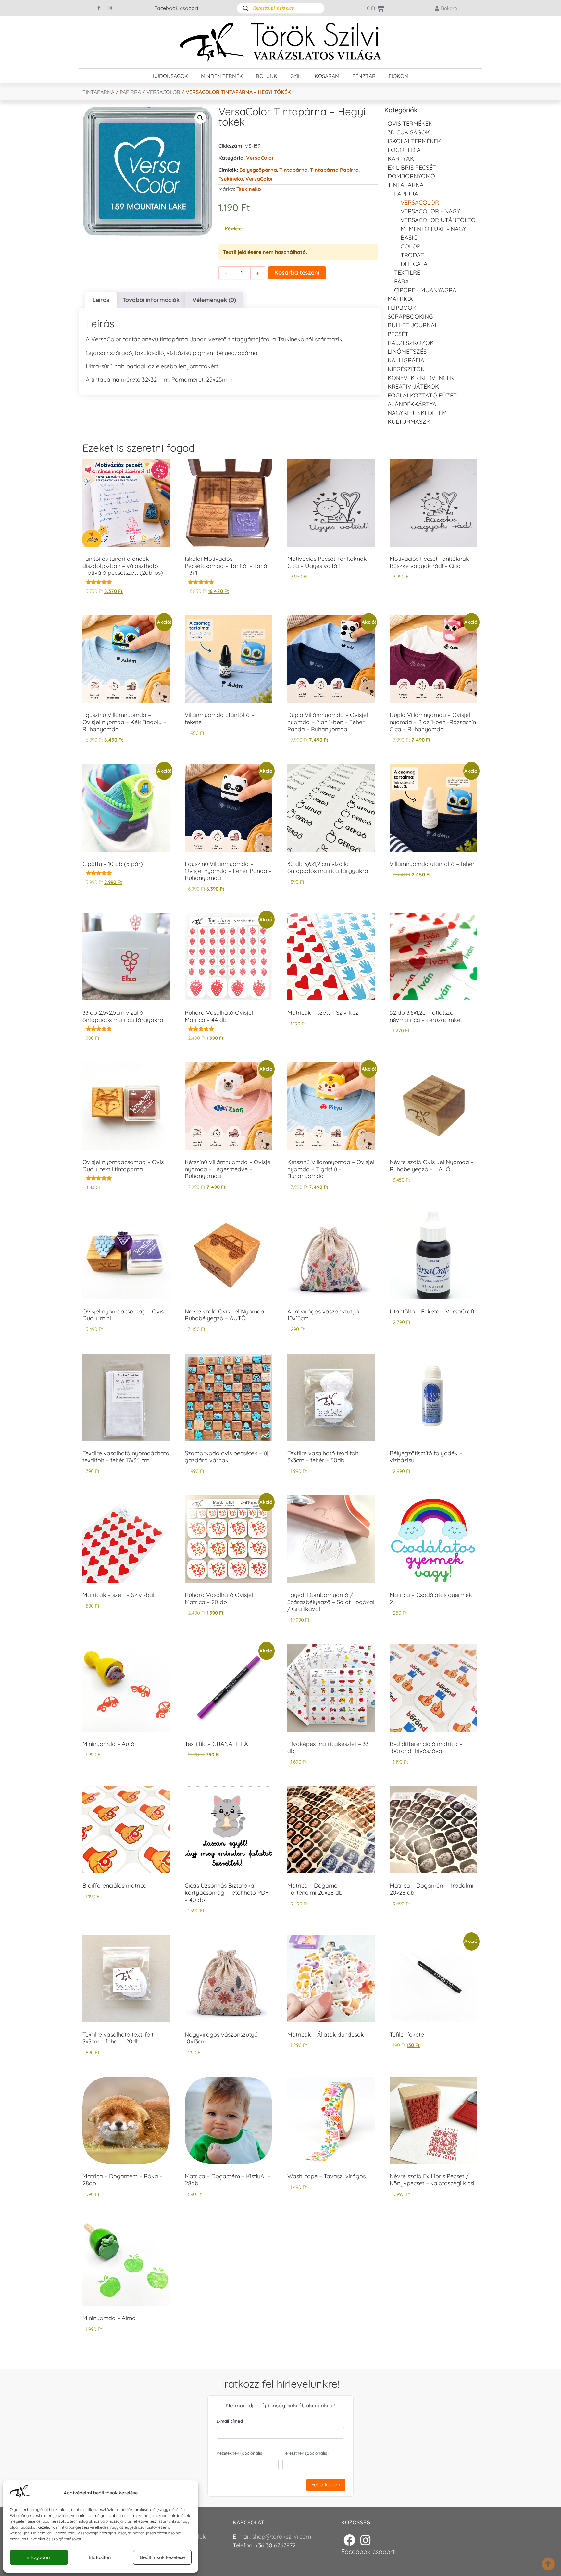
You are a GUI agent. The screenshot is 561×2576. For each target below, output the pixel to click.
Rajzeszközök (411, 343)
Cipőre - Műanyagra (425, 290)
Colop (411, 246)
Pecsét (398, 334)
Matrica (400, 299)
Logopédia (404, 150)
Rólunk (267, 76)
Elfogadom (39, 2557)
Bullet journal (413, 325)
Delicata (414, 264)
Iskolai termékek (414, 141)
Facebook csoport (176, 8)
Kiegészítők (406, 369)
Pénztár (364, 76)
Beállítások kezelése (162, 2557)
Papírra (130, 92)
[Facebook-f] (99, 8)
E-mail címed (230, 2421)
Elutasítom (101, 2557)
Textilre (407, 273)
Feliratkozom (326, 2485)
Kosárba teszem (297, 273)
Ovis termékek (410, 124)
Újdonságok (170, 76)
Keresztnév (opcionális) (305, 2453)
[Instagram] (110, 8)
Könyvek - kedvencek (421, 378)
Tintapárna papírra (334, 170)
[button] (200, 118)
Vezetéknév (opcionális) (240, 2453)
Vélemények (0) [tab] (214, 300)
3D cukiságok (409, 132)
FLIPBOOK (402, 308)
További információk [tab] (151, 300)
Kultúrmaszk (409, 422)
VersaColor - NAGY (430, 211)
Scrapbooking (410, 316)
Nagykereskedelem (417, 413)
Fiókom (399, 76)
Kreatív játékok (413, 387)
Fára (402, 281)
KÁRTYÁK (401, 159)
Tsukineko (231, 179)
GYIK (296, 76)
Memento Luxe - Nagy (433, 229)
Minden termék (222, 76)
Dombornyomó (411, 176)
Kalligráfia (406, 360)
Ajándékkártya (412, 404)
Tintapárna (98, 92)
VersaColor (163, 92)
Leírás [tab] (101, 300)
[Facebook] (349, 2540)
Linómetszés (407, 352)
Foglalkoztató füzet (422, 395)
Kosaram (327, 76)
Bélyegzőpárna (258, 170)
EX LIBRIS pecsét (412, 167)
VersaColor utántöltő (438, 220)
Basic (409, 238)
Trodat (412, 255)
